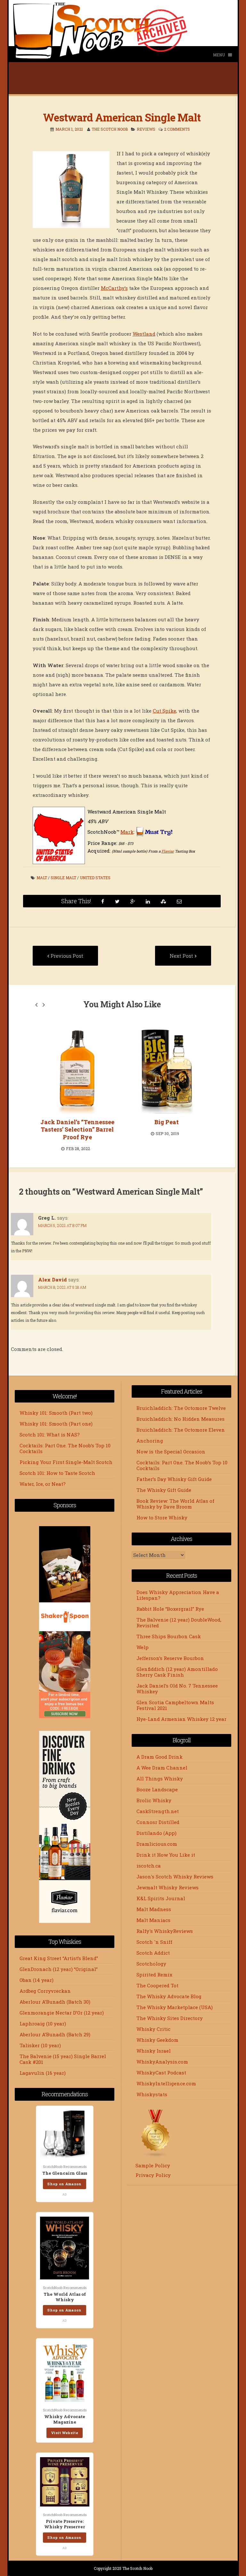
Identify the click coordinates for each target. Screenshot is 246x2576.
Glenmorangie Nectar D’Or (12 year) (62, 2013)
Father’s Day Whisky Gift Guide (174, 1479)
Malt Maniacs (153, 1920)
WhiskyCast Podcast (161, 2073)
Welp (143, 1647)
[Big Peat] (151, 1071)
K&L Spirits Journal (161, 1898)
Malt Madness (154, 1909)
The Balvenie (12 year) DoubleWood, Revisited (179, 1623)
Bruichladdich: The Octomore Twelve (181, 1408)
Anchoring (150, 1441)
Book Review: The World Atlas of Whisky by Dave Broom (175, 1504)
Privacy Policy (153, 2175)
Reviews (146, 129)
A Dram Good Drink (160, 1757)
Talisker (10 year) (40, 2045)
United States (95, 878)
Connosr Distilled (158, 1822)
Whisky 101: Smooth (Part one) (56, 1424)
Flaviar (168, 851)
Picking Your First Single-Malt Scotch (66, 1462)
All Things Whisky (160, 1779)
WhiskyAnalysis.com (162, 2062)
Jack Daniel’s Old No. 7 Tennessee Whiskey (177, 1689)
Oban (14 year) (37, 1980)
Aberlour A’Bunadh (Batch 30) (55, 2002)
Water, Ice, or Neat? (43, 1484)
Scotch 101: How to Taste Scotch (57, 1473)
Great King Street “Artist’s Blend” (59, 1958)
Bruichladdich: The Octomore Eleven (181, 1430)
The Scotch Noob (110, 129)
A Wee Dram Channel (162, 1768)
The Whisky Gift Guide (164, 1490)
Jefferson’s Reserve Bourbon (170, 1658)
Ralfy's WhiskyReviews (165, 1931)
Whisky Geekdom (157, 2040)
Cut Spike (164, 711)
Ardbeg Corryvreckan (45, 1991)
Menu (219, 55)
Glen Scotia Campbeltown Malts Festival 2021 (175, 1705)
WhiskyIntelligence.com (166, 2083)
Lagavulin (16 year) (43, 2073)
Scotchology (151, 1964)
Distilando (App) (156, 1833)
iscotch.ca (149, 1866)
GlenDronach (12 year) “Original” (59, 1969)
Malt (42, 878)
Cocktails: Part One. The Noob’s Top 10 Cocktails (65, 1448)
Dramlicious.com (157, 1844)
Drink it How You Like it (166, 1855)
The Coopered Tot (157, 1985)
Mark (127, 832)
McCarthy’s (114, 288)
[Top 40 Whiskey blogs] (156, 2156)
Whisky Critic (153, 2029)
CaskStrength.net (158, 1811)
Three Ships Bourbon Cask (169, 1636)
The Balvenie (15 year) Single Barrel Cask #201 (63, 2059)
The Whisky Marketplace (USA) (175, 2007)
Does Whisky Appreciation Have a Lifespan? (178, 1595)
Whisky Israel (154, 2051)
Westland (144, 334)
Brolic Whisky (154, 1800)
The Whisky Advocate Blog (169, 1996)
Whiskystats (152, 2094)
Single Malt (63, 878)
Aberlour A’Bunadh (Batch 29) (55, 2034)
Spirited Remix (154, 1975)
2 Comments (177, 129)
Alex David (53, 1280)
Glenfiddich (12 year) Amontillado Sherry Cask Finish (177, 1672)
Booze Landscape (157, 1789)
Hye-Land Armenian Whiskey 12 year (181, 1719)
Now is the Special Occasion (171, 1452)
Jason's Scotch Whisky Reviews (175, 1877)
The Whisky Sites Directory (170, 2018)
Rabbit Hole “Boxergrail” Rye (170, 1609)
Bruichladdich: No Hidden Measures (180, 1419)
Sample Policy (153, 2165)
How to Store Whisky (162, 1517)
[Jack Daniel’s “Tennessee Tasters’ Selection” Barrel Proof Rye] (61, 1071)
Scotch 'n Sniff (154, 1942)
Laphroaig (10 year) (43, 2024)
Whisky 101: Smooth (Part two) (56, 1413)
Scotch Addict (153, 1953)
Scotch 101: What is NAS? (50, 1435)
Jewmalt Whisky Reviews (168, 1887)
